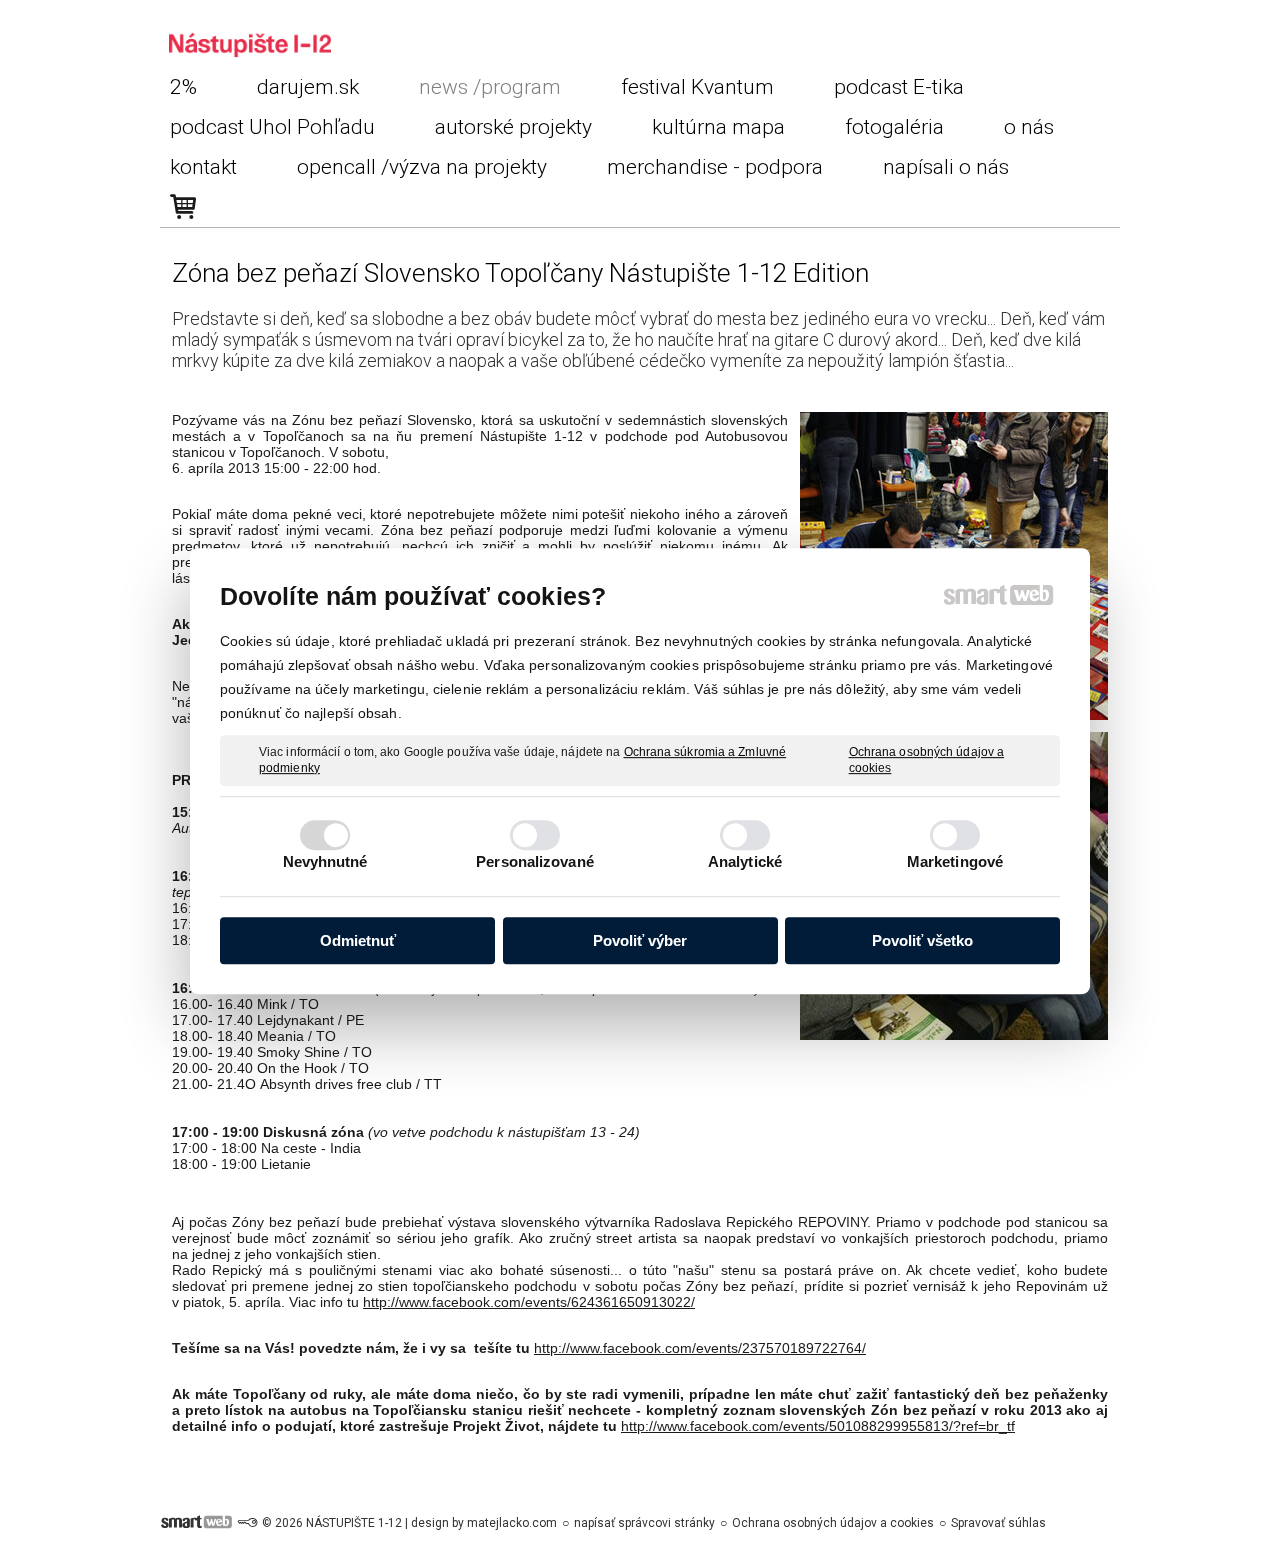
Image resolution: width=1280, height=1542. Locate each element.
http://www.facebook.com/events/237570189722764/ (700, 1348)
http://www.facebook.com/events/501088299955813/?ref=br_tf (818, 1426)
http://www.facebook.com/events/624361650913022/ (529, 1302)
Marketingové (955, 861)
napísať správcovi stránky (644, 1523)
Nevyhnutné (325, 861)
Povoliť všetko (922, 940)
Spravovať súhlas (998, 1523)
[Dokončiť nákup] (183, 207)
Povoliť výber (640, 940)
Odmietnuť (358, 940)
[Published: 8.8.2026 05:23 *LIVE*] (247, 1523)
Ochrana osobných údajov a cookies (927, 760)
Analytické (745, 861)
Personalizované (535, 861)
